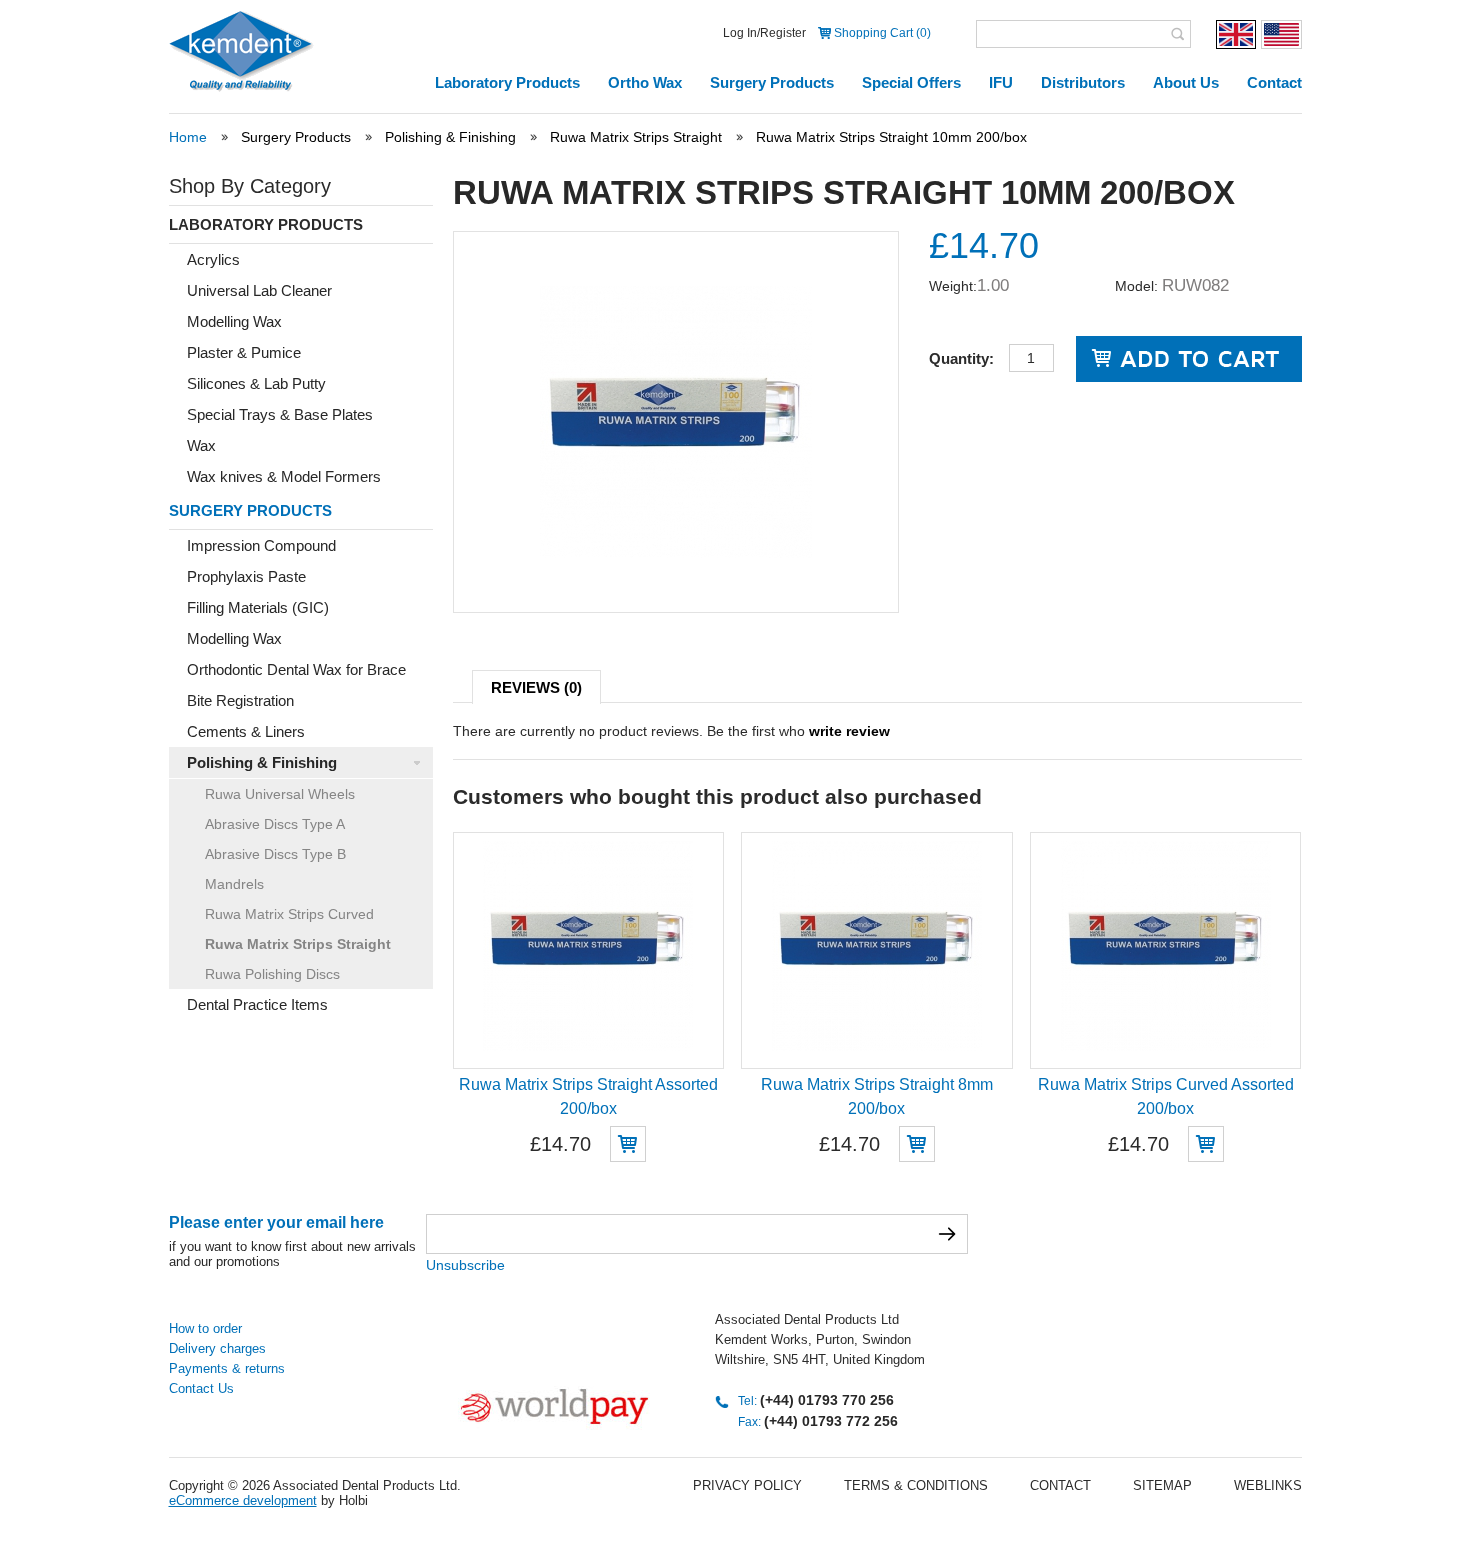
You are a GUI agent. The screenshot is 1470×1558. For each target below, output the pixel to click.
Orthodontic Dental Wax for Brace (296, 669)
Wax (201, 445)
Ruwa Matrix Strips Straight (636, 137)
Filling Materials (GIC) (258, 607)
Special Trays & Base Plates (280, 414)
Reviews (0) (536, 687)
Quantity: (961, 358)
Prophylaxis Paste (246, 576)
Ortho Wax (645, 82)
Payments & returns (227, 1368)
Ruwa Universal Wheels (280, 794)
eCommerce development (243, 1500)
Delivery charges (217, 1348)
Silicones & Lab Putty (256, 383)
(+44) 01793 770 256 (827, 1400)
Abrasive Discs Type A (275, 824)
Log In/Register (764, 33)
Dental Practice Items (257, 1004)
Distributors (1083, 82)
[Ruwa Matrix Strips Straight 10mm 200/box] (676, 553)
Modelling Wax (234, 321)
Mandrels (234, 884)
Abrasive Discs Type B (275, 854)
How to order (205, 1328)
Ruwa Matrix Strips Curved (289, 914)
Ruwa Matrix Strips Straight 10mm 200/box (891, 137)
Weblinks (1268, 1485)
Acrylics (213, 259)
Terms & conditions (916, 1485)
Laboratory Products (507, 82)
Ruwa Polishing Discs (272, 974)
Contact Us (201, 1388)
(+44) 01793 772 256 (831, 1421)
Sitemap (1162, 1485)
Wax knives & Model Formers (284, 476)
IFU (1001, 82)
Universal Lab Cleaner (259, 290)
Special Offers (911, 82)
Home (188, 137)
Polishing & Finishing (450, 137)
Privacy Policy (747, 1485)
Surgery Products (772, 82)
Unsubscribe (465, 1265)
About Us (1186, 82)
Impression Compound (261, 545)
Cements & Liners (246, 731)
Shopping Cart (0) (882, 33)
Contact (1274, 82)
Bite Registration (240, 700)
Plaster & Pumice (244, 352)
